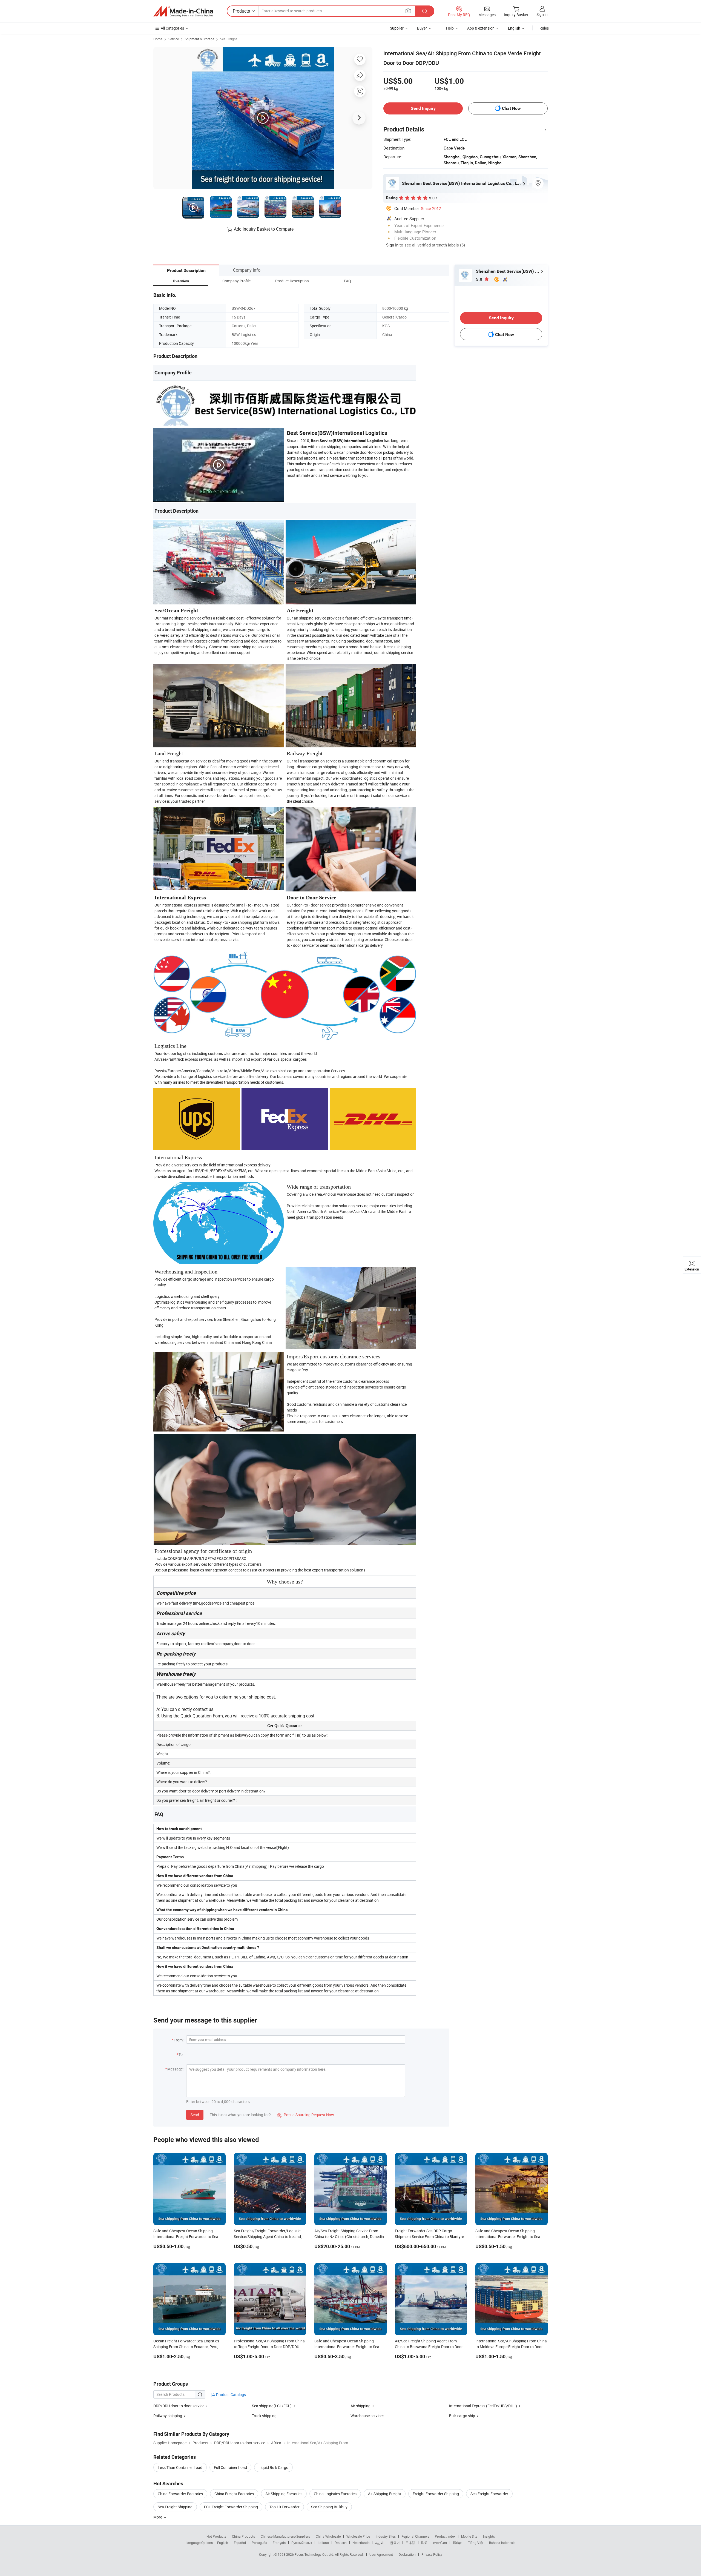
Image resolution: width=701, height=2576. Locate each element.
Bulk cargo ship (462, 2416)
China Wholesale (328, 2536)
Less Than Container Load (180, 2467)
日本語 (410, 2543)
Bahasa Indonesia (502, 2543)
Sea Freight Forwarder (489, 2494)
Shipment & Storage (199, 39)
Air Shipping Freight (385, 2494)
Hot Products (216, 2536)
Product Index (445, 2536)
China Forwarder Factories (180, 2494)
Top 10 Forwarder (285, 2507)
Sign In (392, 245)
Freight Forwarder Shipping (436, 2494)
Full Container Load (230, 2467)
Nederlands (361, 2543)
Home (158, 39)
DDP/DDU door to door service (179, 2406)
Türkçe (457, 2543)
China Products (243, 2536)
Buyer (422, 28)
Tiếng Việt (476, 2543)
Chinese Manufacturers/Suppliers (285, 2536)
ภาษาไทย (440, 2543)
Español (240, 2543)
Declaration (407, 2554)
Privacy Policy (432, 2554)
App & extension (481, 28)
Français (279, 2543)
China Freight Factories (234, 2494)
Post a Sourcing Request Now (306, 2115)
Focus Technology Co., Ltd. (315, 2554)
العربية (380, 2543)
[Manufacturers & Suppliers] (183, 11)
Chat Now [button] (511, 108)
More (158, 2517)
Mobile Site (469, 2536)
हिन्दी (424, 2543)
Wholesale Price (358, 2536)
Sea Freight (229, 39)
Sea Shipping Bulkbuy (329, 2507)
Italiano (323, 2543)
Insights (489, 2536)
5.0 (480, 279)
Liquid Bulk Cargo (273, 2467)
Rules (544, 28)
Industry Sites (386, 2536)
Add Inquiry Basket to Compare (264, 229)
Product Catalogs (231, 2395)
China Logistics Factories (335, 2494)
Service (174, 39)
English (223, 2543)
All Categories (172, 28)
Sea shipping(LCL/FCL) (272, 2406)
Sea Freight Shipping (175, 2507)
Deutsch (341, 2543)
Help (450, 28)
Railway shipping (168, 2416)
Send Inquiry (423, 108)
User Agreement (381, 2554)
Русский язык (302, 2543)
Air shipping (360, 2406)
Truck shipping (264, 2416)
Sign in (542, 14)
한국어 (395, 2543)
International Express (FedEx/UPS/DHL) (483, 2406)
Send (195, 2115)
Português (259, 2543)
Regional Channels (415, 2536)
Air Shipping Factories (284, 2494)
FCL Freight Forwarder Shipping (231, 2507)
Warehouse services (367, 2416)
